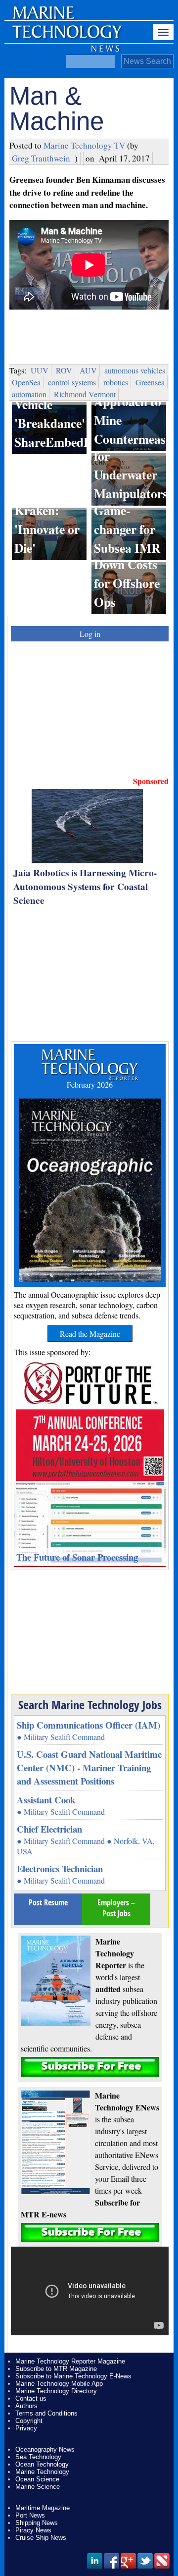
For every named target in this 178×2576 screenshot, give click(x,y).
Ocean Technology (42, 2464)
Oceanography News (45, 2449)
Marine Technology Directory (56, 2391)
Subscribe (90, 2067)
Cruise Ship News (41, 2538)
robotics (116, 382)
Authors (26, 2406)
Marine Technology (42, 2472)
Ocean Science (37, 2479)
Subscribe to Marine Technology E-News (73, 2376)
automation (29, 394)
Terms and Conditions (46, 2413)
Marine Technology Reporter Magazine (70, 2361)
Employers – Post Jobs (116, 1908)
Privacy (26, 2428)
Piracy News (33, 2530)
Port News (30, 2515)
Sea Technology (38, 2457)
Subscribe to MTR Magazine (56, 2369)
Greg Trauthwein (41, 158)
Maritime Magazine (43, 2508)
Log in (90, 634)
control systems (72, 382)
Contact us (31, 2398)
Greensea (150, 382)
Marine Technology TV (84, 145)
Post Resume (48, 1902)
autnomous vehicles (135, 370)
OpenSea (26, 382)
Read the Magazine (90, 1334)
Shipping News (37, 2523)
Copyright (29, 2421)
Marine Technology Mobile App (59, 2384)
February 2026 (90, 1084)
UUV (40, 370)
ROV (64, 370)
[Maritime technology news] (66, 37)
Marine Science (38, 2487)
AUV (88, 370)
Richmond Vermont (85, 394)
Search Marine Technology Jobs (90, 1705)
